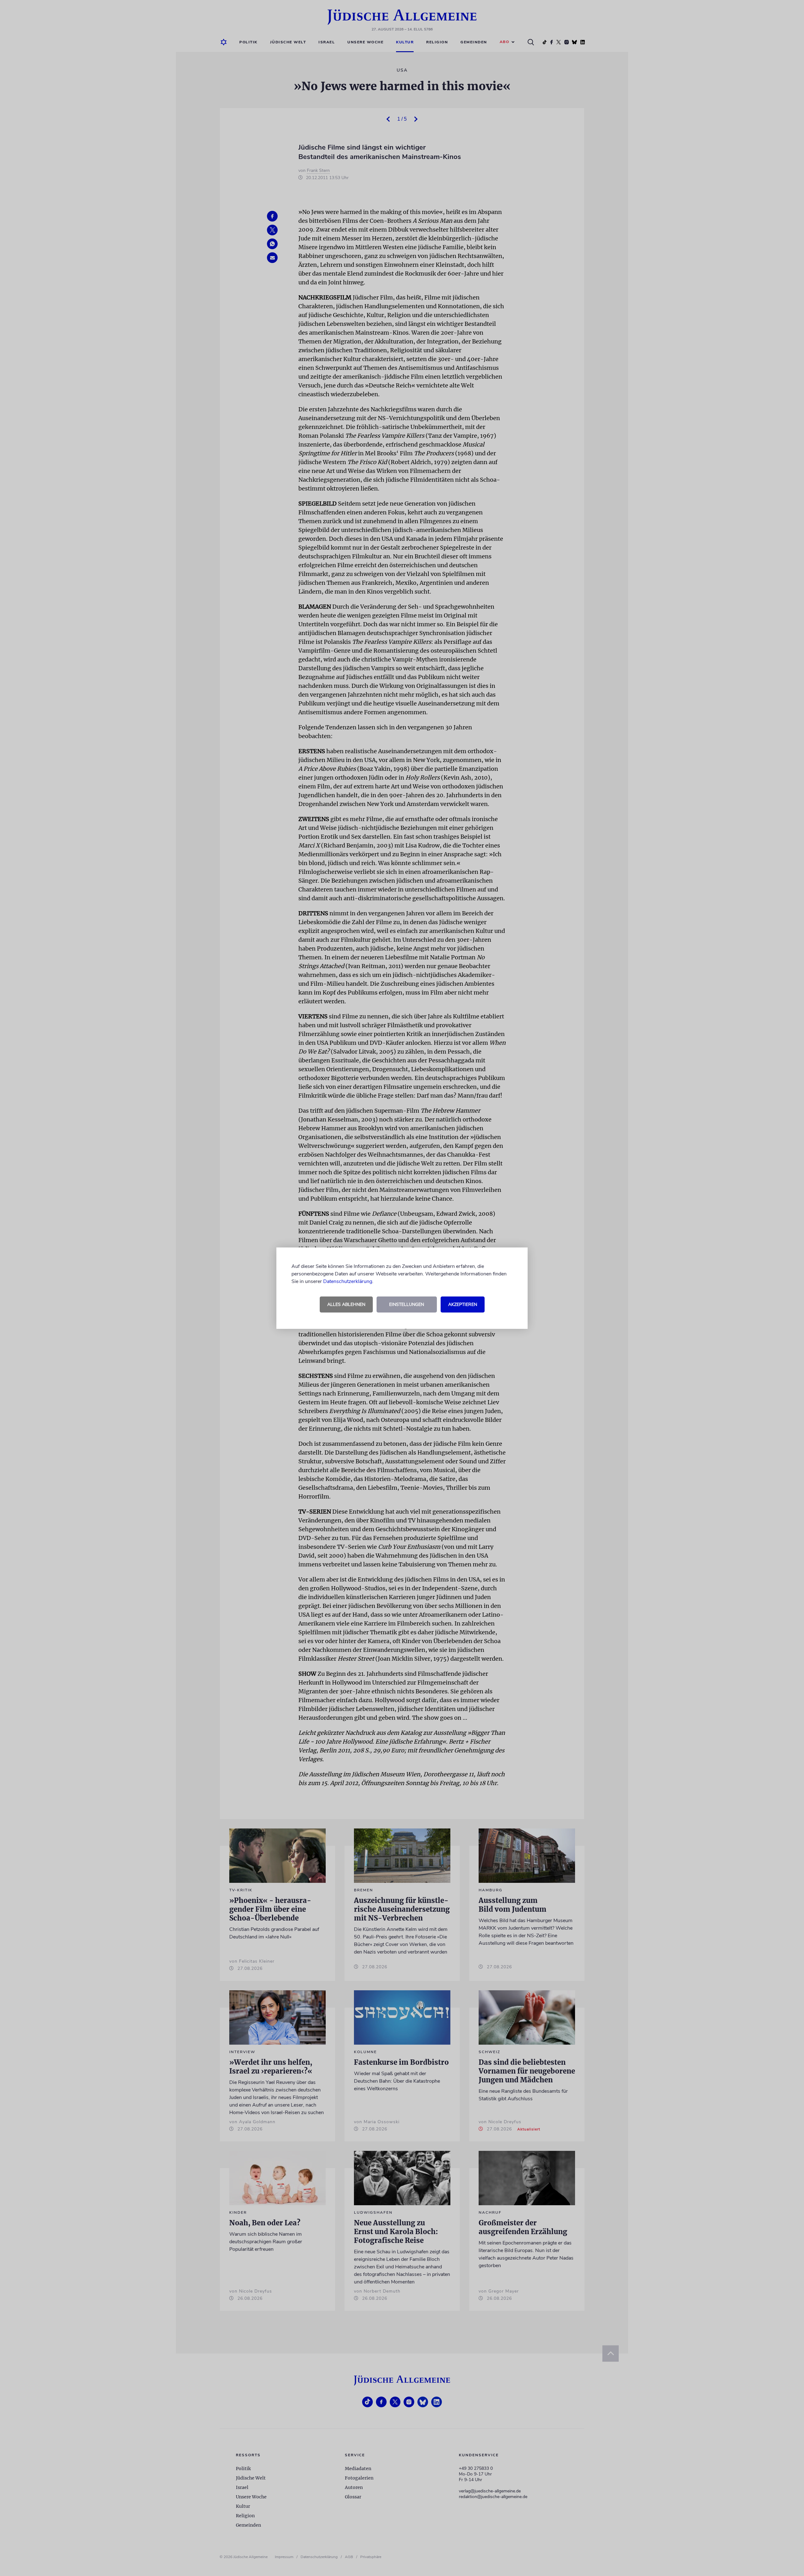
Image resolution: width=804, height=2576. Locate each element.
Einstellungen (407, 1304)
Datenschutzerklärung (348, 1281)
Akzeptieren (463, 1304)
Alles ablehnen (346, 1304)
